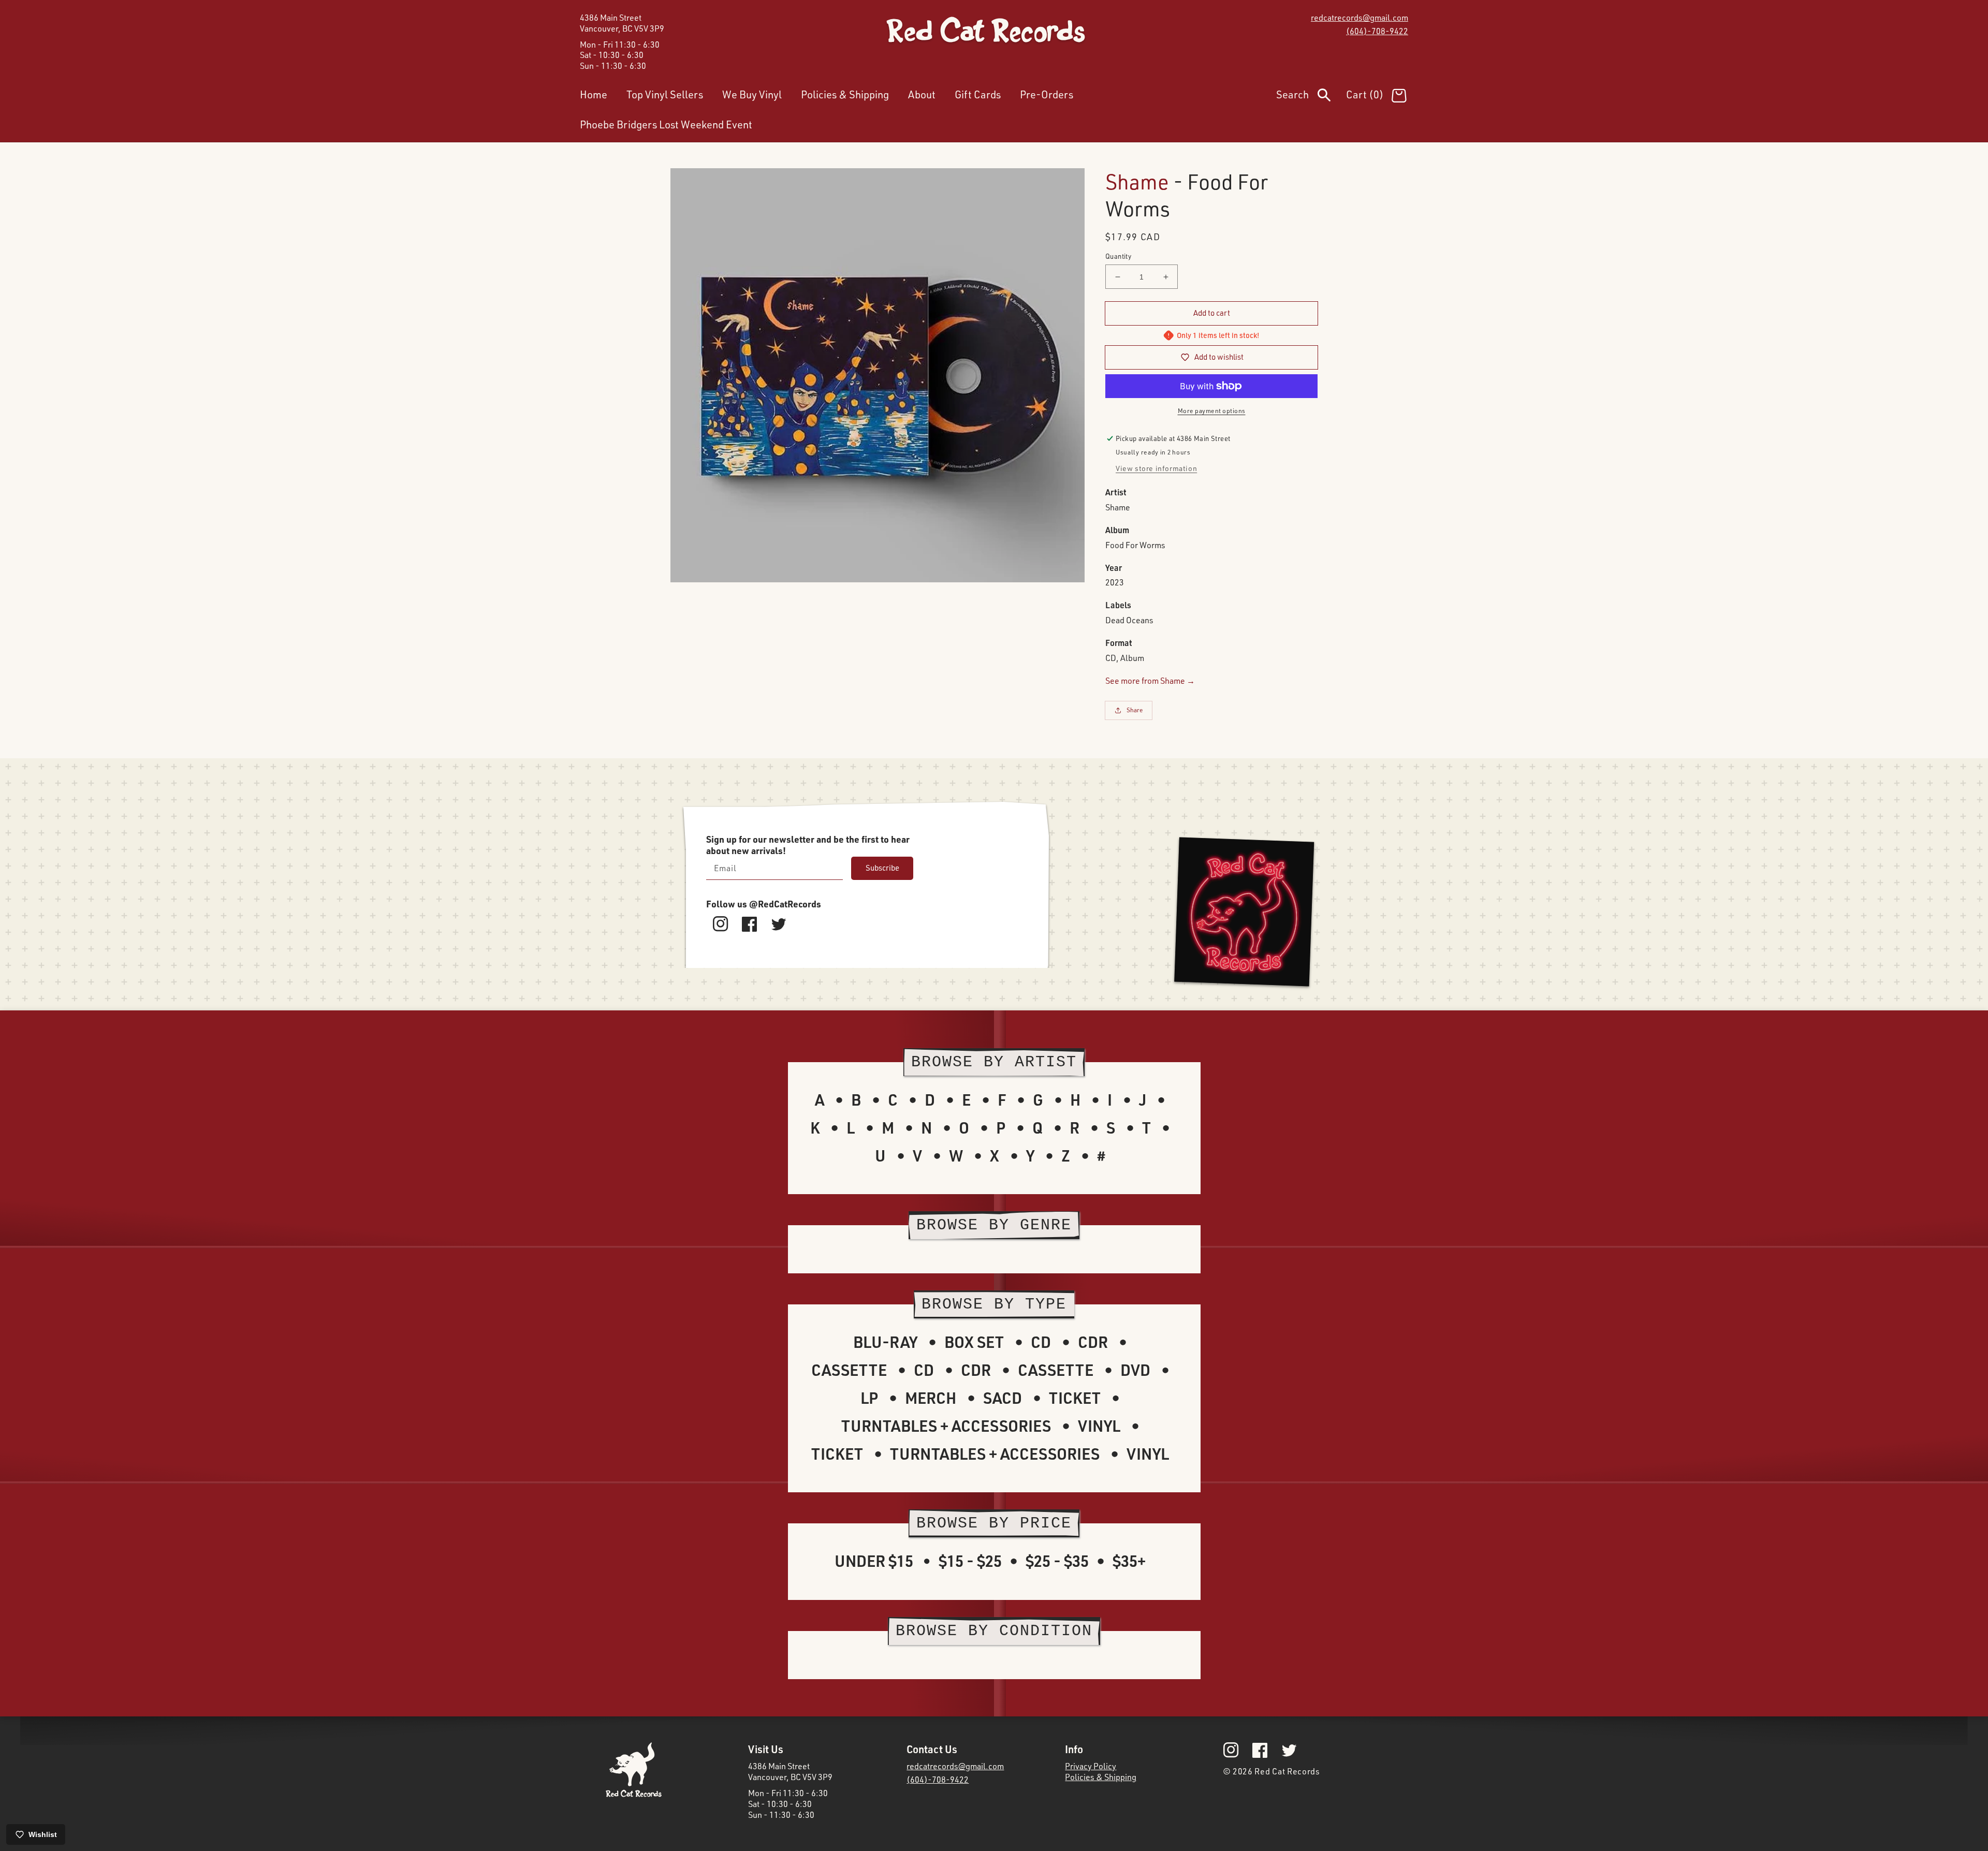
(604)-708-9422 (1377, 31)
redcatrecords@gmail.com (1360, 18)
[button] (1311, 97)
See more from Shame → (1150, 681)
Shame (1137, 181)
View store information (1156, 468)
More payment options (1212, 411)
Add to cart (1212, 313)
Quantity (1118, 256)
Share (1135, 710)
